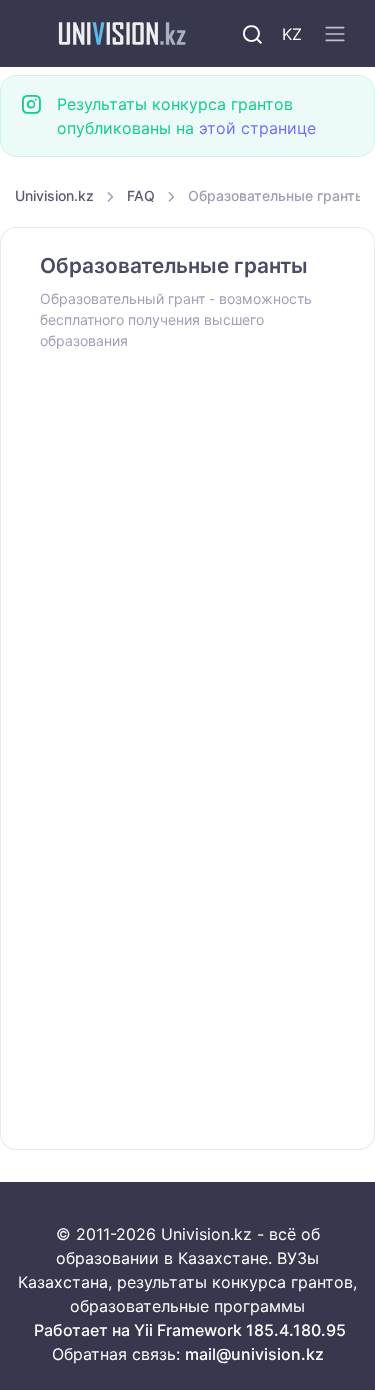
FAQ (141, 195)
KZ (292, 34)
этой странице (257, 128)
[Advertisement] (187, 562)
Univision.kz (54, 195)
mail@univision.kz (254, 1354)
